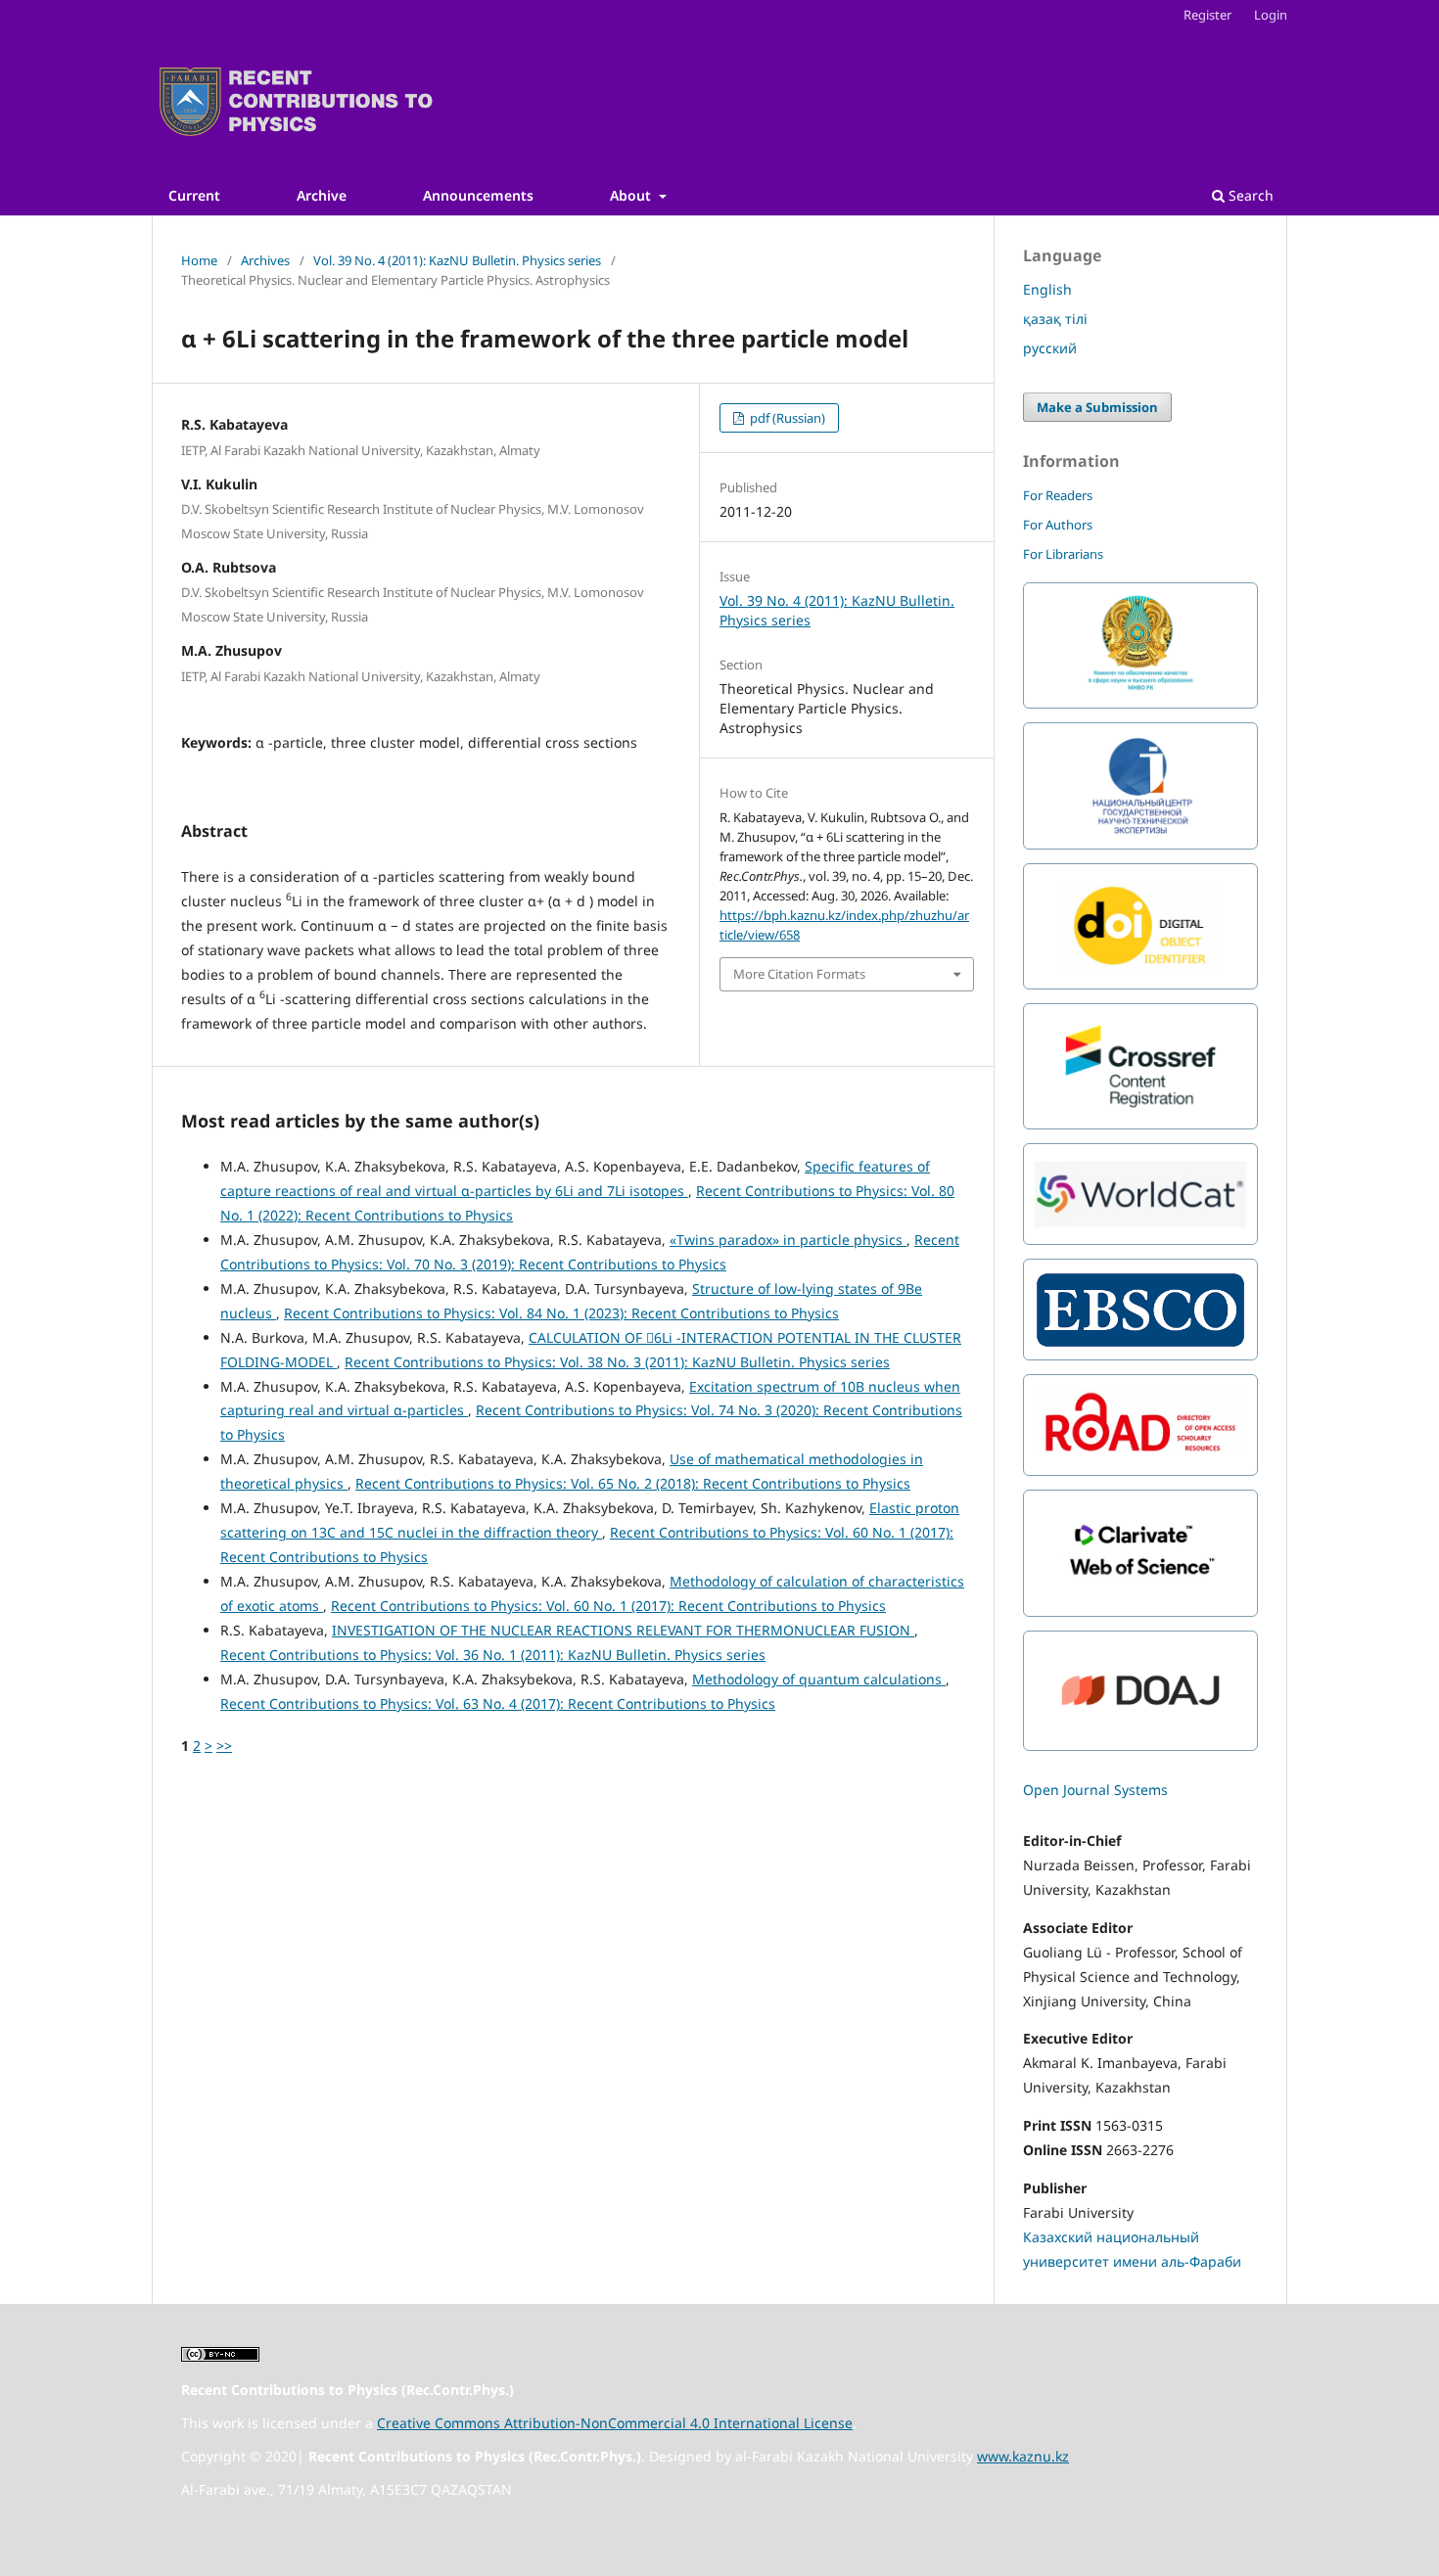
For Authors (1058, 525)
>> (224, 1746)
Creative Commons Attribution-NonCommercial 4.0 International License (615, 2423)
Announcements (478, 195)
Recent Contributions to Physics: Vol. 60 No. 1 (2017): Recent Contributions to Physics (608, 1606)
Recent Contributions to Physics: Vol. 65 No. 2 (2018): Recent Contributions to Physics (633, 1483)
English (1047, 289)
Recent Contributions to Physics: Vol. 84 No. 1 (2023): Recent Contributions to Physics (561, 1313)
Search (1249, 195)
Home (199, 260)
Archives (265, 260)
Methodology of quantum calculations (819, 1679)
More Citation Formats (799, 974)
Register (1207, 15)
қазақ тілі (1055, 319)
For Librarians (1063, 554)
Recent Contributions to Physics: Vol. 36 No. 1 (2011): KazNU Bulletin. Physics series (493, 1655)
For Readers (1058, 495)
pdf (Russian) (786, 418)
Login (1271, 15)
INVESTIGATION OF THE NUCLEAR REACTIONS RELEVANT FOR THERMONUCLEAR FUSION (623, 1630)
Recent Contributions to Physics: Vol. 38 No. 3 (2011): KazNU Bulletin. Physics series (617, 1362)
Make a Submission (1097, 407)
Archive (322, 195)
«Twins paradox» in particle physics (788, 1240)
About (632, 195)
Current (194, 195)
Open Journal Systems (1095, 1790)
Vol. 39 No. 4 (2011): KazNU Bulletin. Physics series (457, 260)
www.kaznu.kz (1023, 2456)
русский (1050, 348)
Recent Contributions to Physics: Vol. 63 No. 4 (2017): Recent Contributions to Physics (498, 1703)
